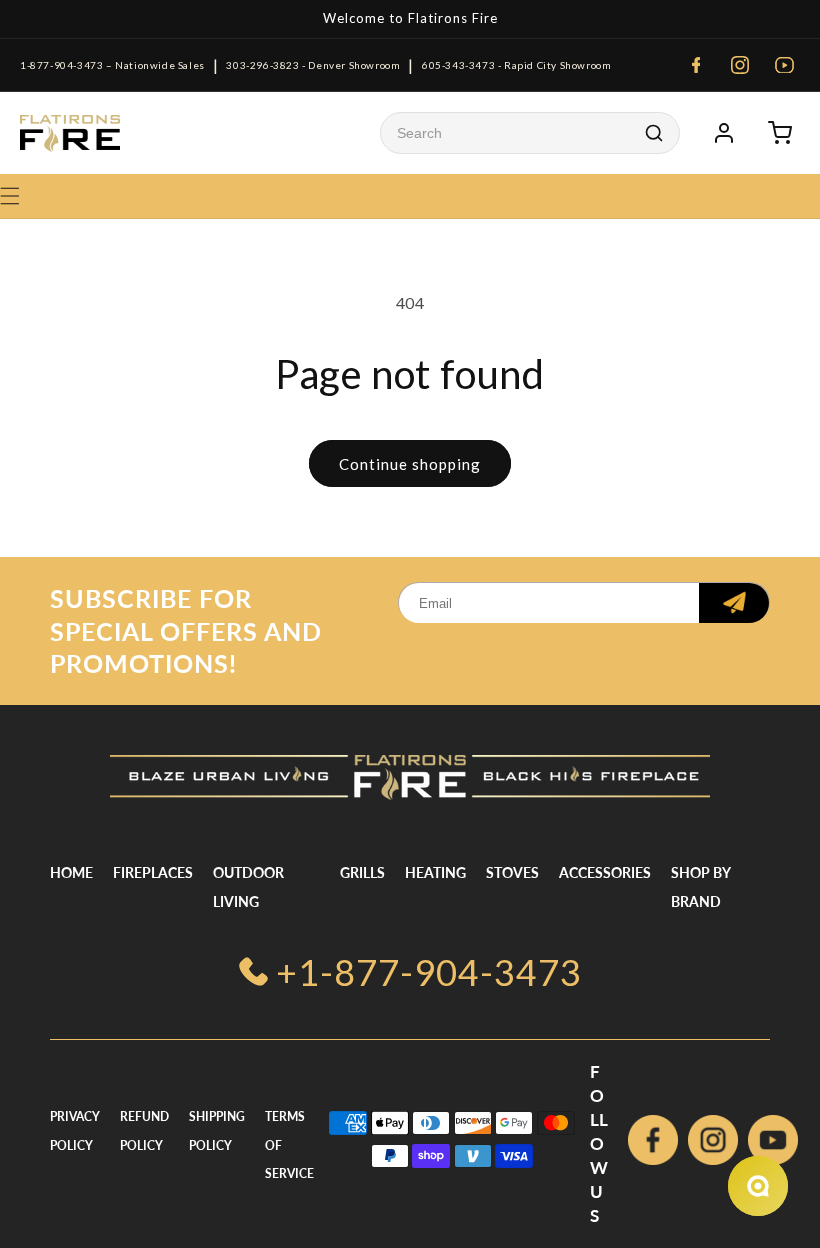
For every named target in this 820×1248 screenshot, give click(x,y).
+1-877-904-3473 (429, 972)
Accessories (605, 872)
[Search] (654, 133)
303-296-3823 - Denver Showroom (313, 65)
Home (71, 872)
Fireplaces (153, 872)
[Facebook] (696, 65)
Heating (435, 872)
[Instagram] (740, 65)
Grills (362, 872)
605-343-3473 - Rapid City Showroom (516, 65)
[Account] (724, 133)
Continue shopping (410, 464)
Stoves (512, 872)
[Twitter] (773, 1144)
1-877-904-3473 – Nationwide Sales (112, 65)
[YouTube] (784, 65)
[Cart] (780, 133)
